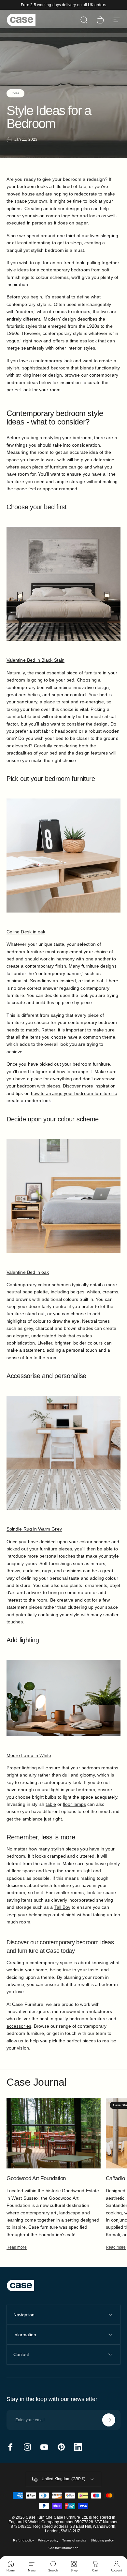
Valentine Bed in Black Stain (35, 660)
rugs (47, 1571)
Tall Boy (63, 1907)
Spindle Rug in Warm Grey (34, 1529)
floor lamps (74, 1804)
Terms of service (74, 2540)
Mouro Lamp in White (29, 1755)
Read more (17, 2247)
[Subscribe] (109, 2420)
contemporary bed (26, 687)
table (51, 1804)
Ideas (15, 93)
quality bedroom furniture (81, 2019)
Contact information (63, 2548)
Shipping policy (102, 2540)
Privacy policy (48, 2540)
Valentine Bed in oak (28, 1272)
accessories (19, 2026)
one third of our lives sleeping (88, 236)
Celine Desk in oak (26, 932)
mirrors (98, 1563)
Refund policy (23, 2540)
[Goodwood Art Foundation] (54, 2133)
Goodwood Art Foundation (36, 2178)
